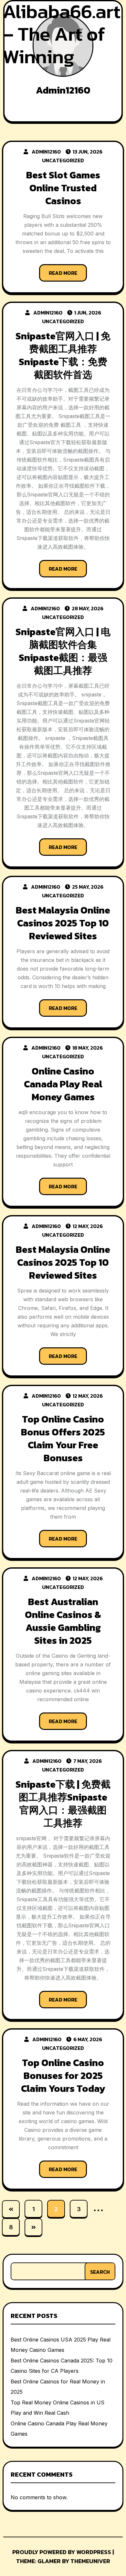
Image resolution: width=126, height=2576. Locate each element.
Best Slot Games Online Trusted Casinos (63, 188)
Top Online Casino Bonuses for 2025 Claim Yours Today (63, 2076)
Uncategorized (63, 160)
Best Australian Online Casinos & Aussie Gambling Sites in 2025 (63, 1621)
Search (100, 2272)
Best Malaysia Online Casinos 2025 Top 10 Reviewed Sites (63, 923)
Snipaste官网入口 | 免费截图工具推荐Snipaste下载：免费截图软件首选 (63, 355)
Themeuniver (90, 2561)
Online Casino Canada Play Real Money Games (63, 1084)
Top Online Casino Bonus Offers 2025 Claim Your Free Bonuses (63, 1438)
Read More (63, 273)
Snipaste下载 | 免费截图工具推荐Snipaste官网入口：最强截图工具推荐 (63, 1804)
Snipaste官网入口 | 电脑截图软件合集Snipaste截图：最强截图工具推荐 (63, 651)
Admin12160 (46, 152)
